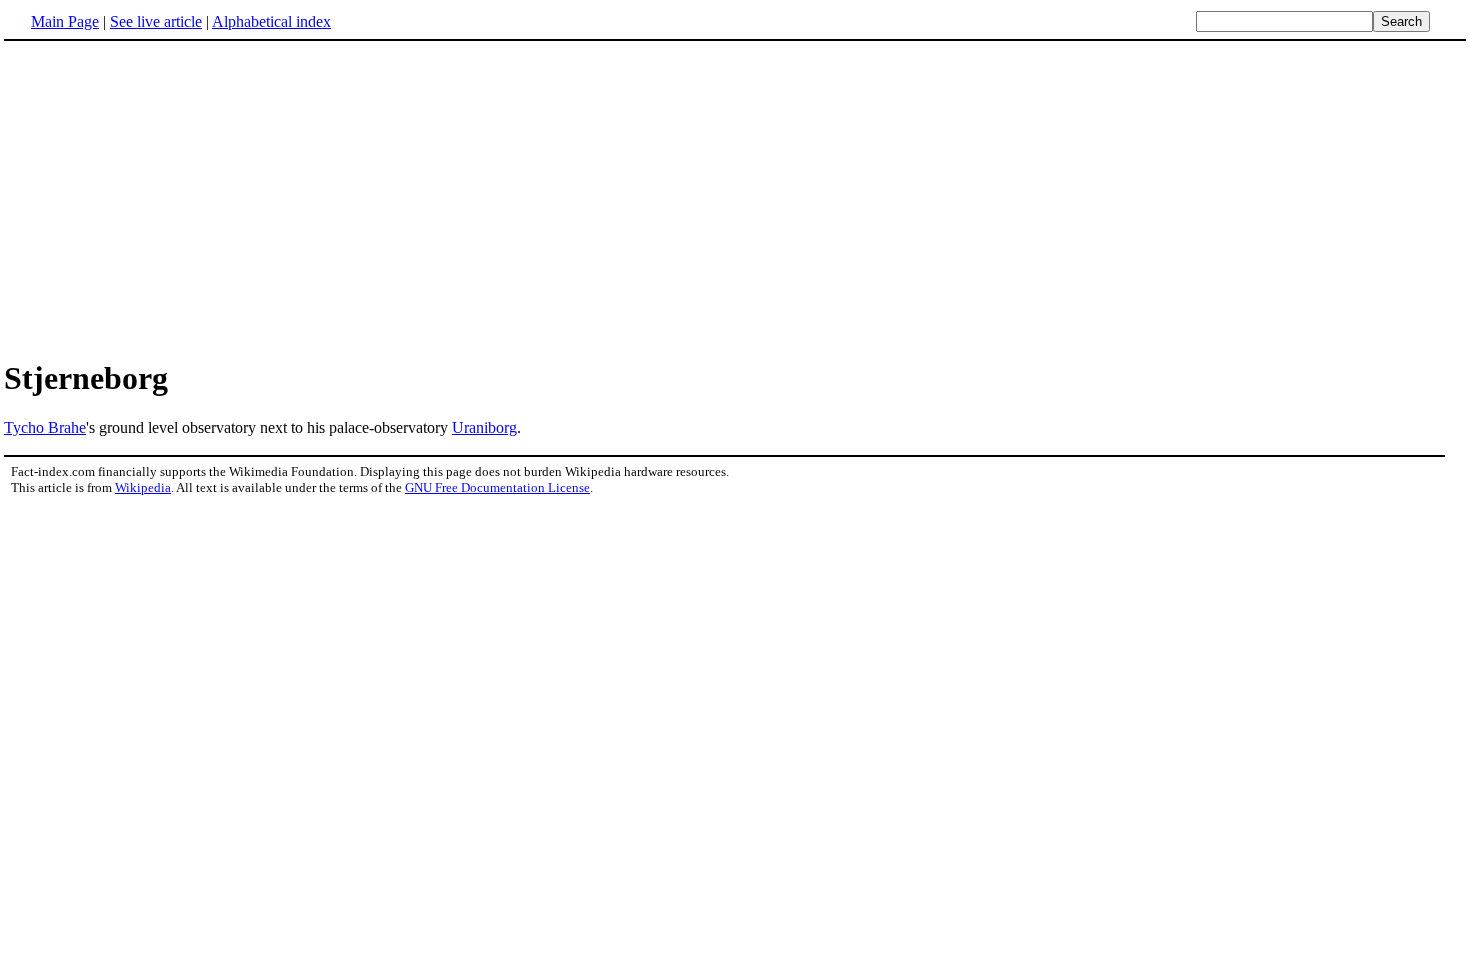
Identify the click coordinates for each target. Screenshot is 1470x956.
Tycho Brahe (45, 427)
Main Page (65, 21)
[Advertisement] (735, 199)
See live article (156, 21)
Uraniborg (484, 427)
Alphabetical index (271, 21)
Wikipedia (143, 487)
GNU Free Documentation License (497, 487)
